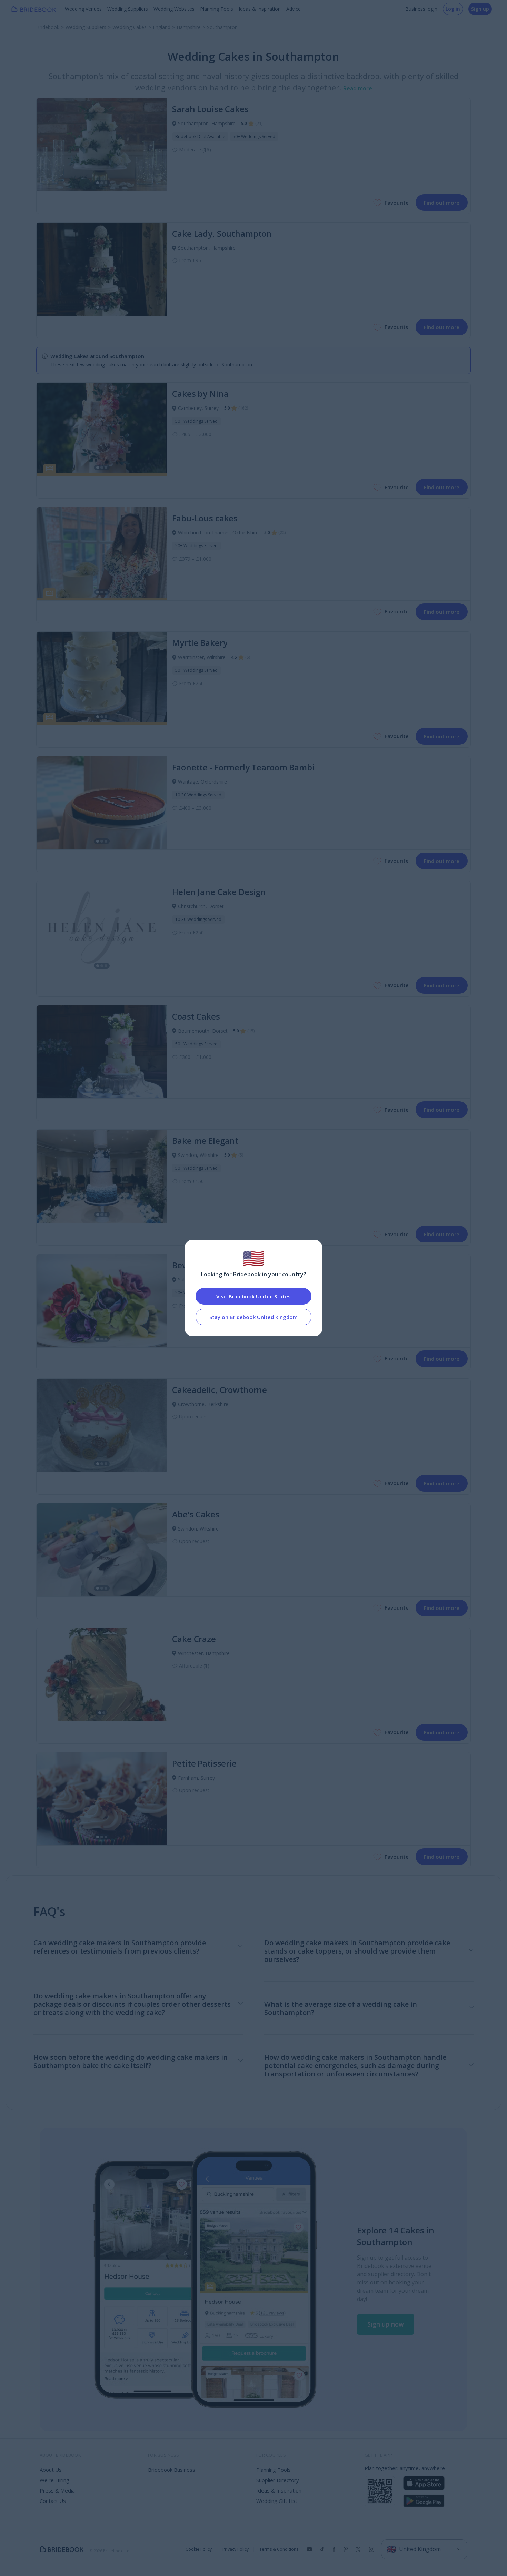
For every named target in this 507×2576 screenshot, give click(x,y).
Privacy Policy (236, 2549)
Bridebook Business (172, 2470)
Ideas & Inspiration (260, 9)
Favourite (397, 203)
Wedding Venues (83, 9)
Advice (294, 9)
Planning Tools (217, 9)
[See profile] (102, 145)
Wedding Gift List (277, 2501)
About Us (51, 2470)
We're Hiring (54, 2480)
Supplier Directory (278, 2480)
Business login (421, 9)
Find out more (442, 203)
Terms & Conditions (279, 2549)
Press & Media (57, 2490)
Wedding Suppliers (128, 9)
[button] (386, 2324)
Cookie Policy (199, 2549)
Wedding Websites (174, 9)
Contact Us (53, 2501)
